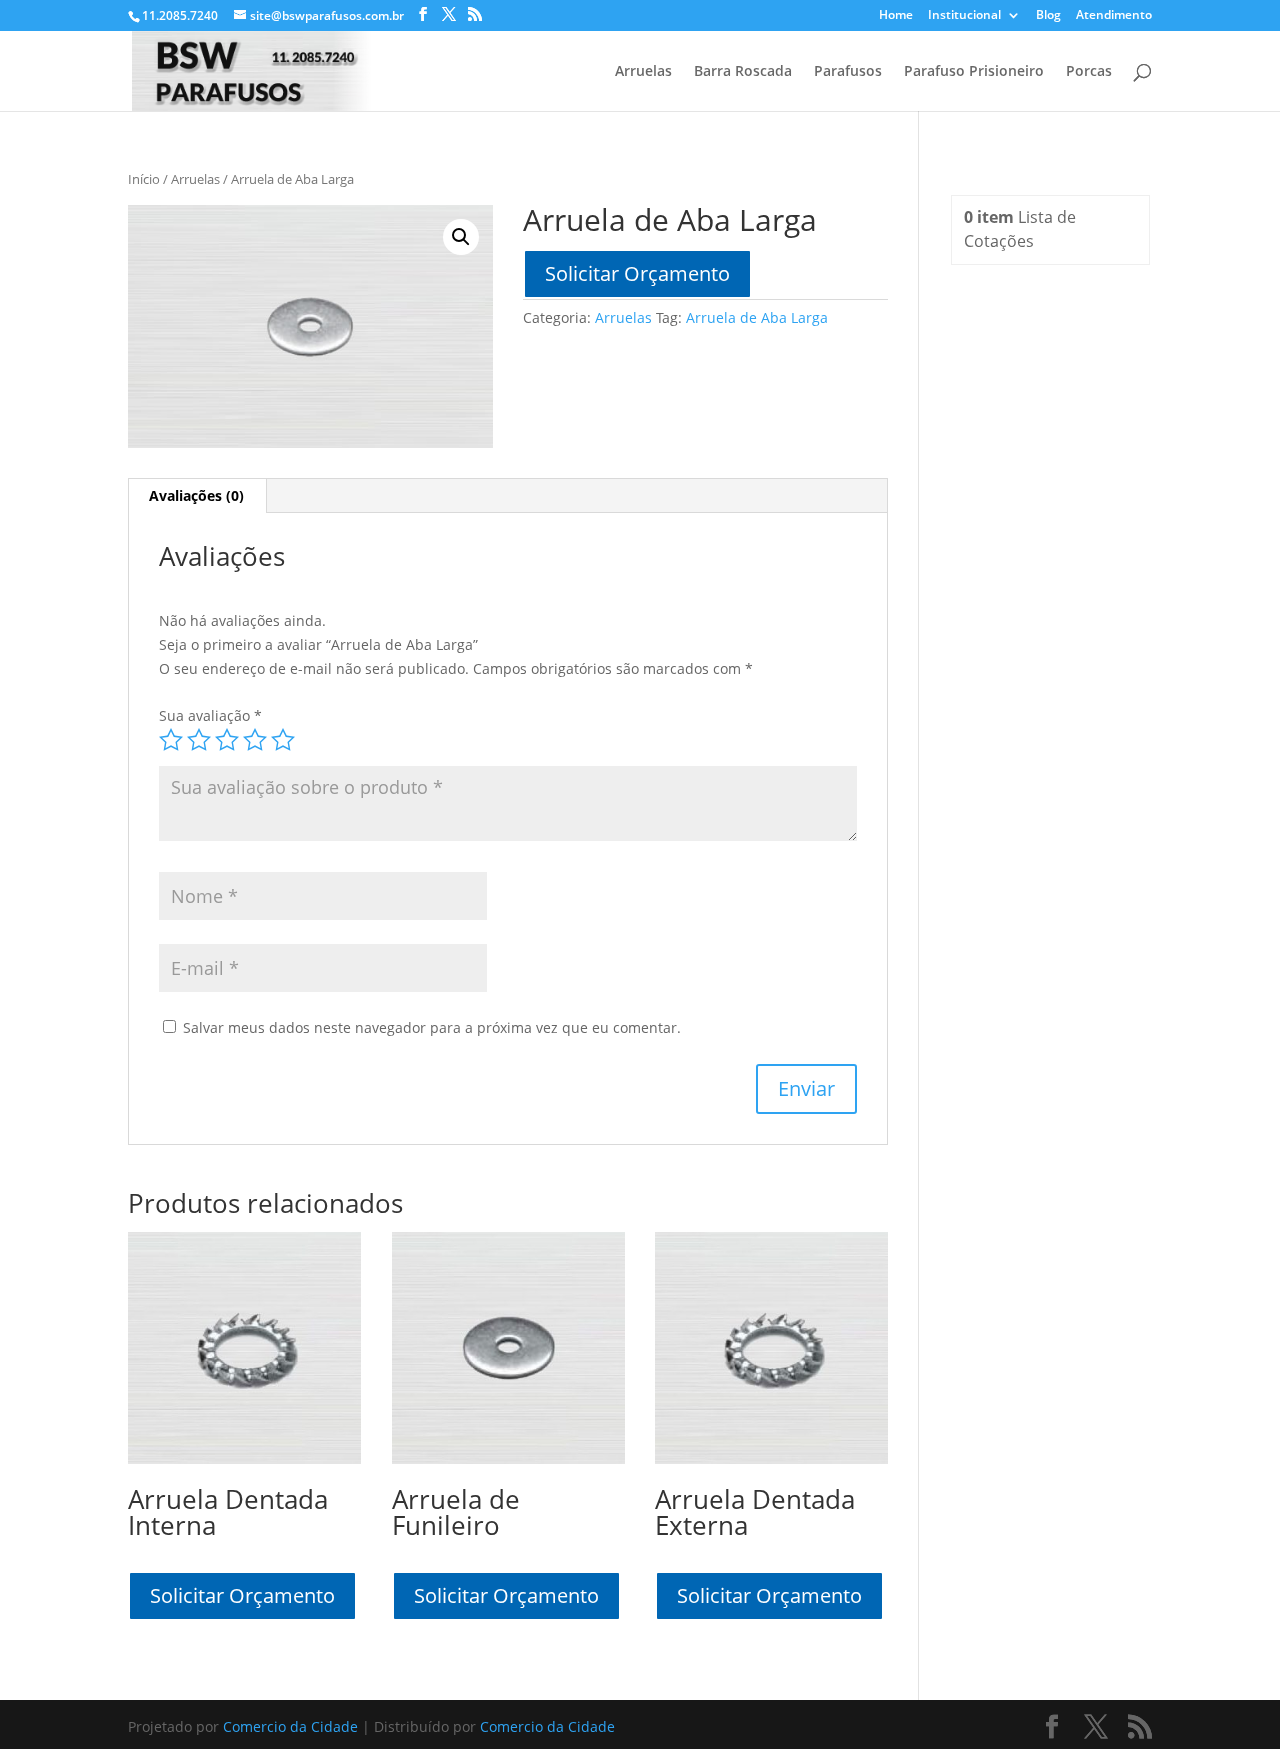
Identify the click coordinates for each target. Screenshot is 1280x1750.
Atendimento (1114, 16)
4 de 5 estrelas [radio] (255, 740)
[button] (461, 237)
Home (896, 16)
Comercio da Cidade (290, 1726)
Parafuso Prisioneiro (974, 72)
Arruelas (643, 72)
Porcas (1089, 72)
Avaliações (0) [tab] (196, 495)
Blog (1048, 16)
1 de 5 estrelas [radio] (171, 740)
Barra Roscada (743, 72)
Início (144, 179)
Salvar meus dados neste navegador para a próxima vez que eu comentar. (432, 1027)
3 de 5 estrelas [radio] (227, 740)
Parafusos (848, 72)
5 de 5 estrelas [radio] (283, 740)
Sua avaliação (210, 715)
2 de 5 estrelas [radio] (199, 740)
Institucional (964, 16)
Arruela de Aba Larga (757, 317)
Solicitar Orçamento (637, 273)
